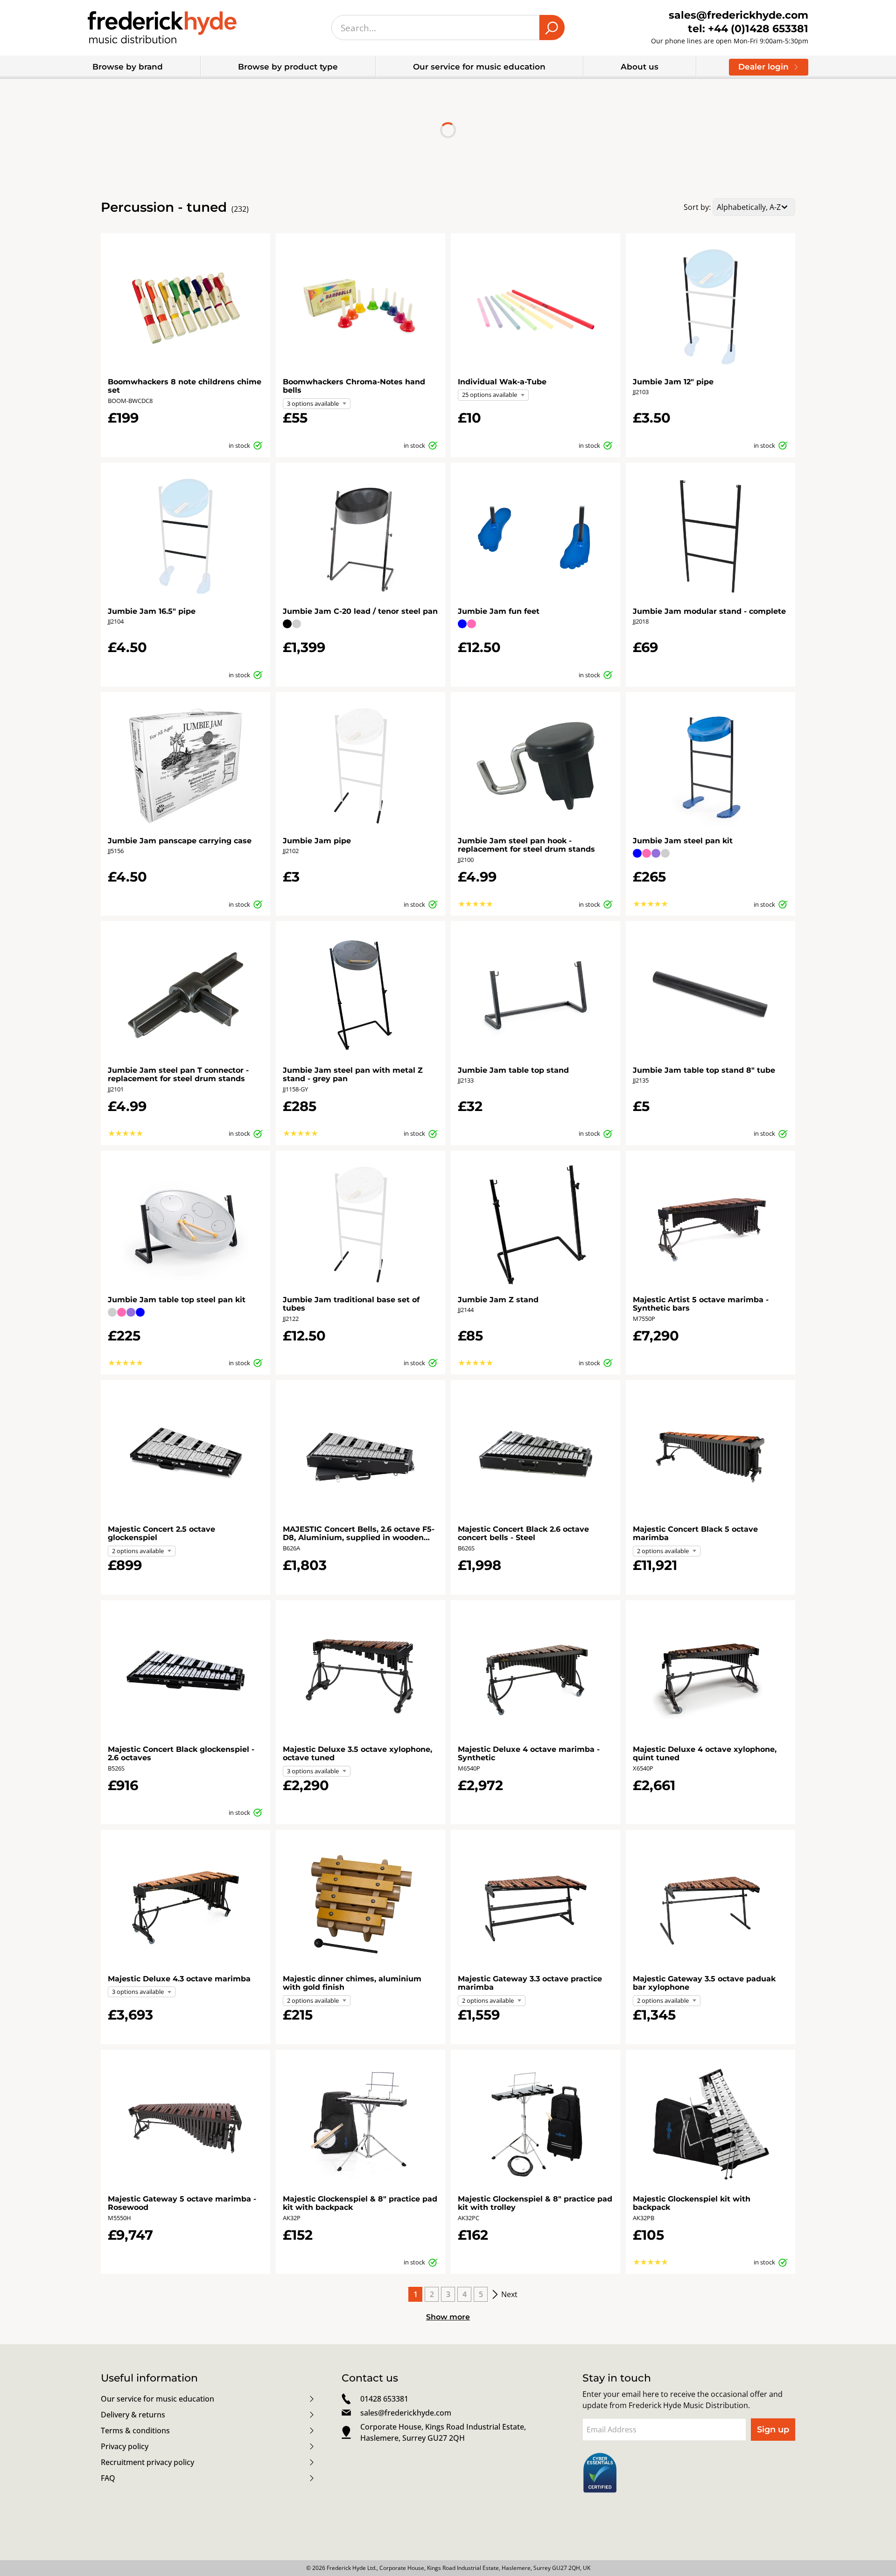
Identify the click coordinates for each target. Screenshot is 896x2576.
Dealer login (763, 67)
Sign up (773, 2430)
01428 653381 (384, 2399)
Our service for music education (479, 67)
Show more (448, 2317)
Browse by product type (288, 67)
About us (640, 67)
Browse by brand (128, 67)
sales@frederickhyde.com (406, 2413)
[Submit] (552, 28)
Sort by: (697, 207)
